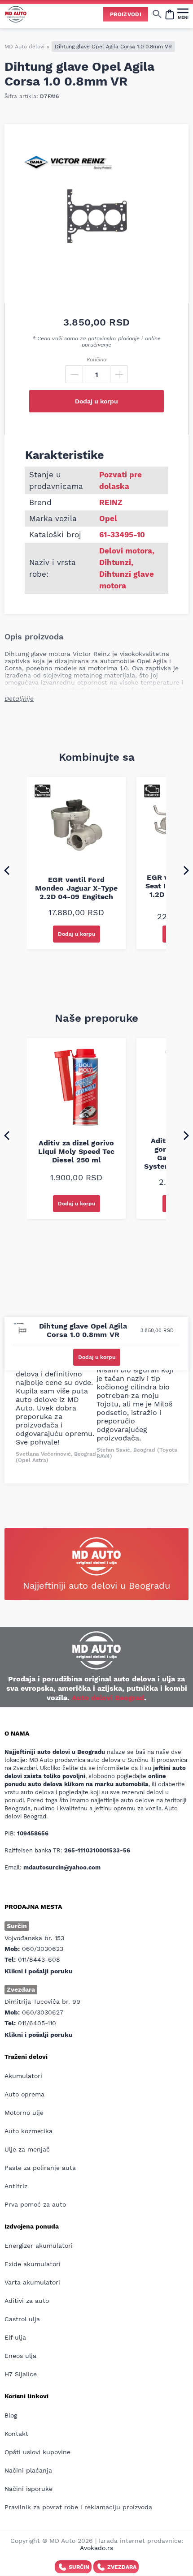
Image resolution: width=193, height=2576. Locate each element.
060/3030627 (43, 2012)
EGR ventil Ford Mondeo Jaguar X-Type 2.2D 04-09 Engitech (76, 888)
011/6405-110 (37, 2023)
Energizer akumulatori (39, 2246)
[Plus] (119, 374)
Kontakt (16, 2434)
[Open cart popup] (170, 14)
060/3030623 (43, 1949)
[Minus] (74, 374)
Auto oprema (24, 2094)
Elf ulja (15, 2337)
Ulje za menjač (27, 2149)
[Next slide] (186, 870)
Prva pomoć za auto (35, 2204)
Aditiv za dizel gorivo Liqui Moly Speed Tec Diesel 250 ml (77, 1151)
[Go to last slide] (7, 870)
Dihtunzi (115, 562)
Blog (11, 2415)
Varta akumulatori (32, 2282)
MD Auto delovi (24, 47)
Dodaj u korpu (96, 401)
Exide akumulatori (33, 2264)
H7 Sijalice (21, 2374)
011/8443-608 (39, 1959)
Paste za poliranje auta (40, 2168)
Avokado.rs (96, 2548)
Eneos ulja (20, 2356)
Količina (96, 360)
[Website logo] (16, 14)
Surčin (79, 2567)
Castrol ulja (22, 2319)
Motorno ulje (24, 2113)
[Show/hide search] (157, 14)
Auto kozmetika (29, 2131)
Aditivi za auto (27, 2301)
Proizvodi (126, 14)
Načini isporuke (29, 2489)
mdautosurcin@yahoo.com (62, 1867)
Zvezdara (122, 2567)
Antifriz (16, 2186)
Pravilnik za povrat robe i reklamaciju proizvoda (78, 2507)
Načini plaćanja (28, 2470)
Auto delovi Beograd (108, 1698)
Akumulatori (23, 2076)
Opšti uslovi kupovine (37, 2452)
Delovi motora (126, 551)
